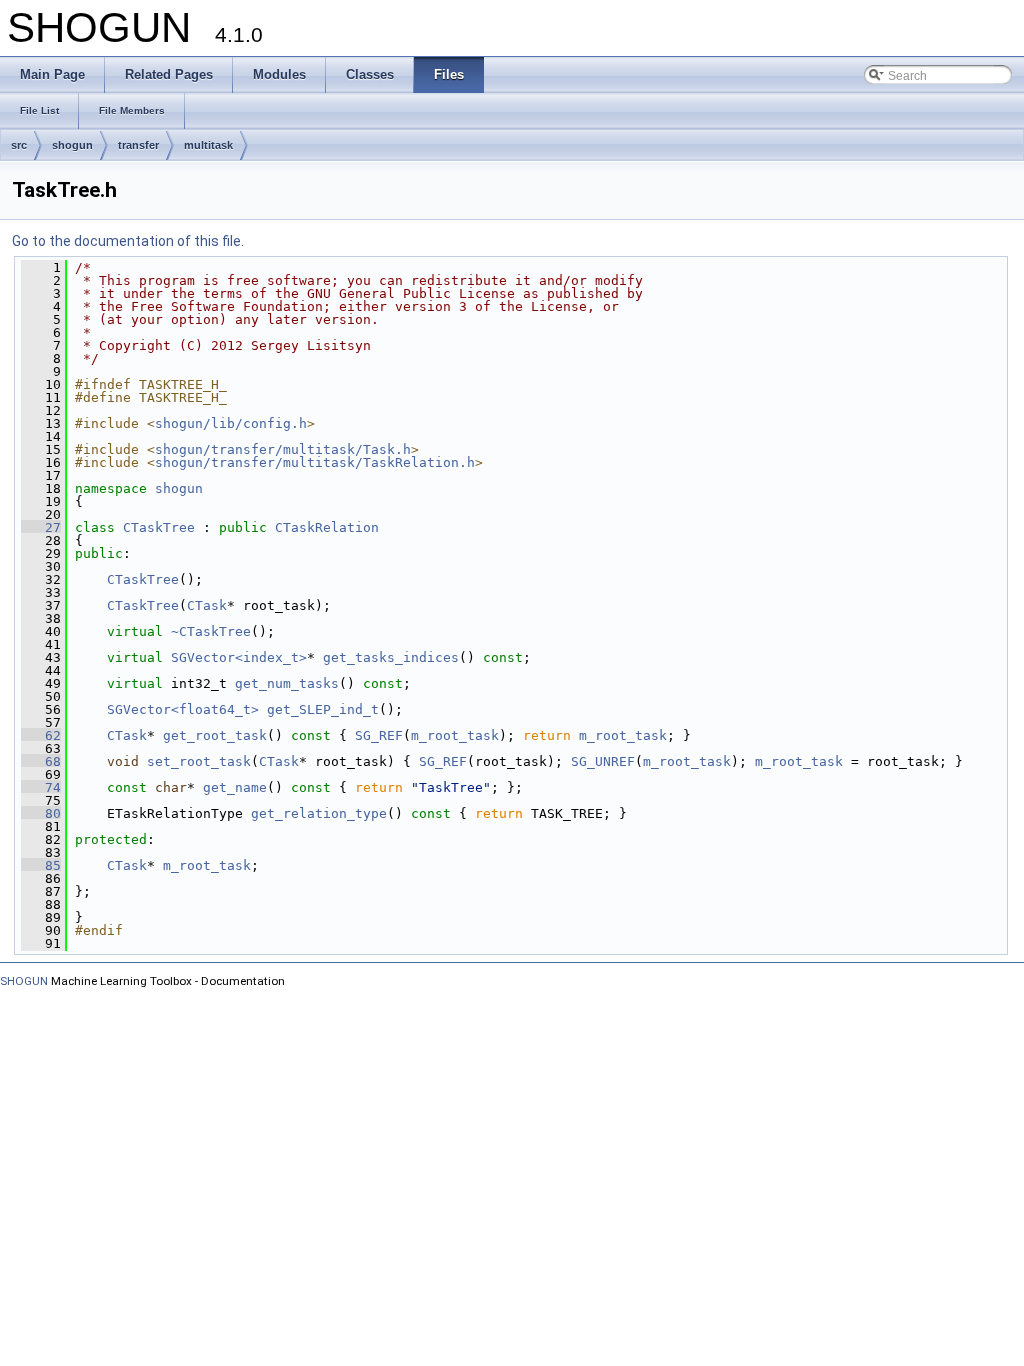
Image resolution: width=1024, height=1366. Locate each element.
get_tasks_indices (391, 657)
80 (41, 813)
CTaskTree (159, 527)
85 (41, 865)
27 (41, 527)
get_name (235, 787)
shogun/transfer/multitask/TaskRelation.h (315, 462)
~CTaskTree (211, 631)
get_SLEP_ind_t (323, 709)
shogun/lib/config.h (231, 423)
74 (41, 787)
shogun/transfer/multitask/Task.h (283, 449)
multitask (208, 145)
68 (41, 761)
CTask (207, 605)
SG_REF (379, 735)
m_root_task (455, 735)
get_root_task (215, 735)
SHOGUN (24, 981)
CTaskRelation (327, 527)
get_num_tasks (287, 683)
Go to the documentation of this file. (128, 241)
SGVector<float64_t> (183, 709)
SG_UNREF (603, 761)
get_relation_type (319, 813)
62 (41, 735)
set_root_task (199, 761)
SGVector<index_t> (239, 657)
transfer (138, 145)
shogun (72, 145)
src (19, 145)
